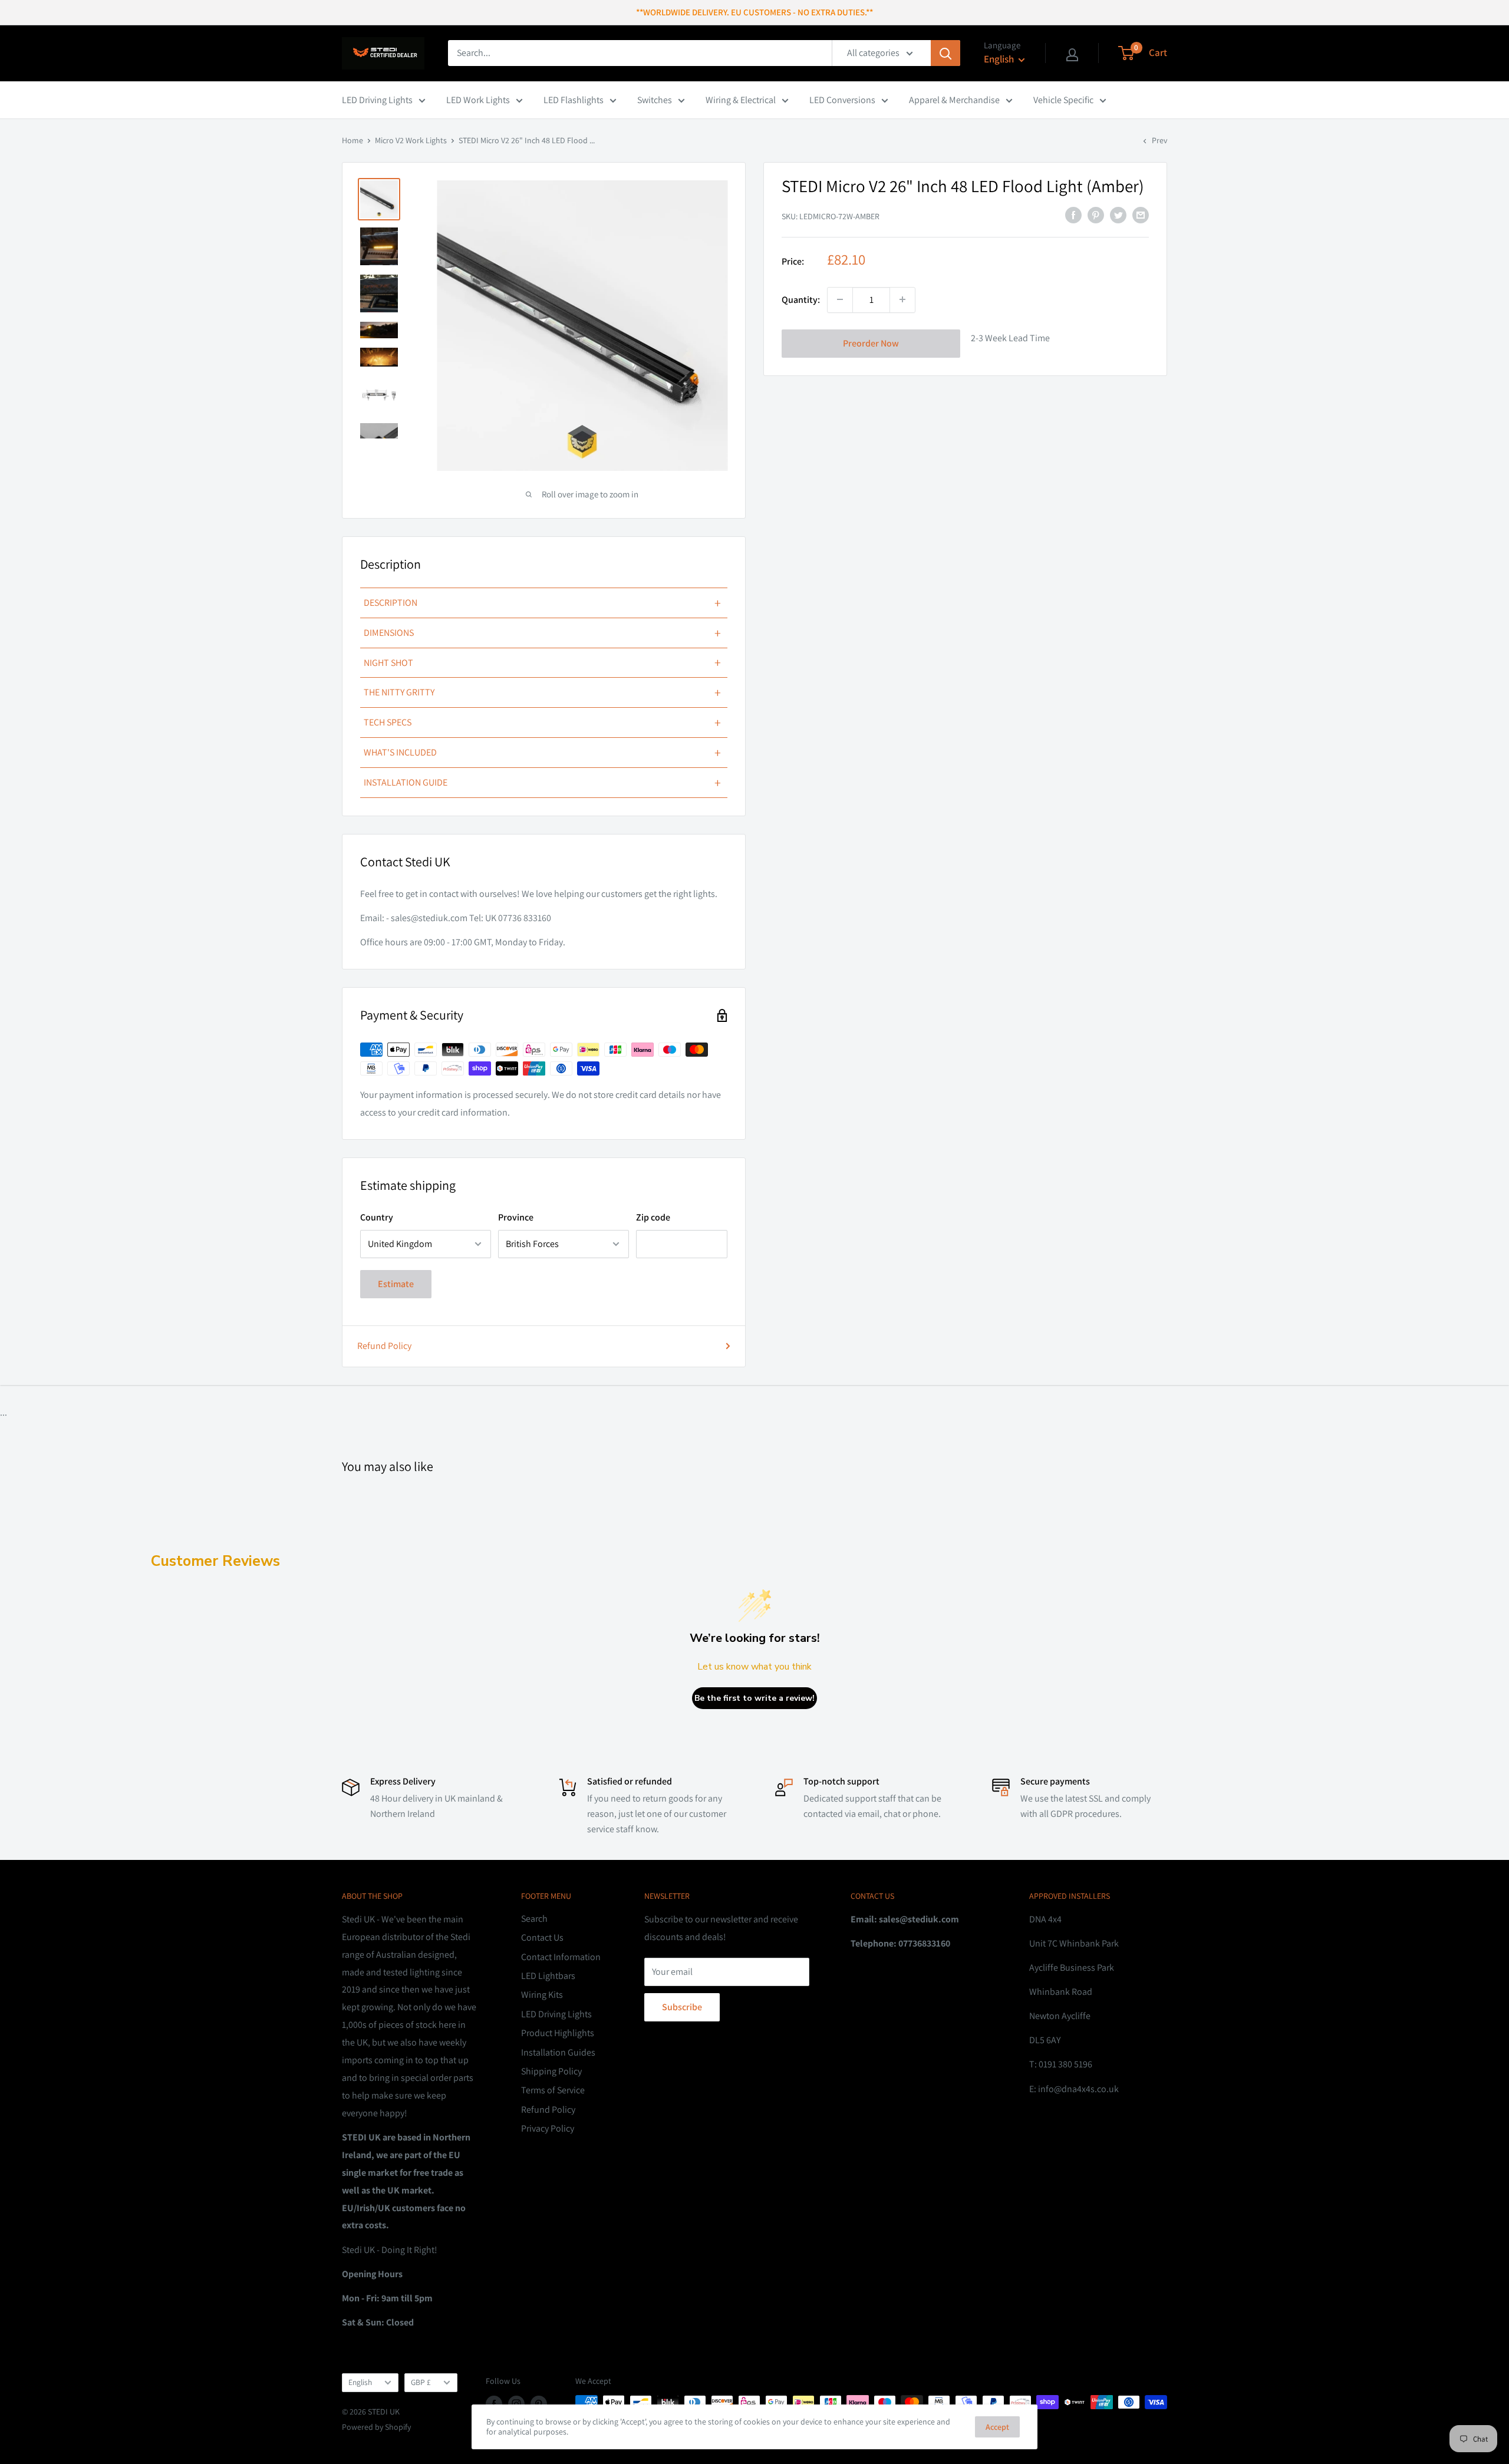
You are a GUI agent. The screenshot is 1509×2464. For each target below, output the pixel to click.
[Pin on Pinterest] (1096, 215)
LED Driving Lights (377, 100)
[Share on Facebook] (1073, 215)
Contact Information (561, 1957)
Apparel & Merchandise (954, 100)
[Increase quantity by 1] (902, 299)
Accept (997, 2427)
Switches (655, 100)
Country (377, 1217)
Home (352, 140)
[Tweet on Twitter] (1118, 215)
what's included (542, 753)
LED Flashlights (574, 100)
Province (516, 1217)
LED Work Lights (478, 100)
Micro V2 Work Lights (411, 140)
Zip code (653, 1217)
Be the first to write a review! (754, 1698)
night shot (542, 662)
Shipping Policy (551, 2071)
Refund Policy (384, 1346)
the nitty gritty (542, 692)
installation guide (542, 783)
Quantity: (801, 299)
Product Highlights (558, 2033)
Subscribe (682, 2007)
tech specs (542, 723)
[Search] (945, 53)
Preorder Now (871, 343)
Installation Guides (558, 2052)
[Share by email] (1141, 215)
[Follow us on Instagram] (516, 2404)
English (360, 2382)
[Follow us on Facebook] (494, 2404)
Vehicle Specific (1063, 100)
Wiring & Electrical (741, 100)
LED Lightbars (548, 1976)
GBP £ (421, 2382)
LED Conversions (842, 100)
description (542, 603)
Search (534, 1919)
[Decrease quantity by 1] (840, 299)
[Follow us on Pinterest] (539, 2404)
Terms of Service (553, 2090)
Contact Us (542, 1937)
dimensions (542, 633)
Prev (1159, 140)
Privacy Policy (548, 2128)
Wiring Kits (542, 1995)
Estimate (396, 1284)
